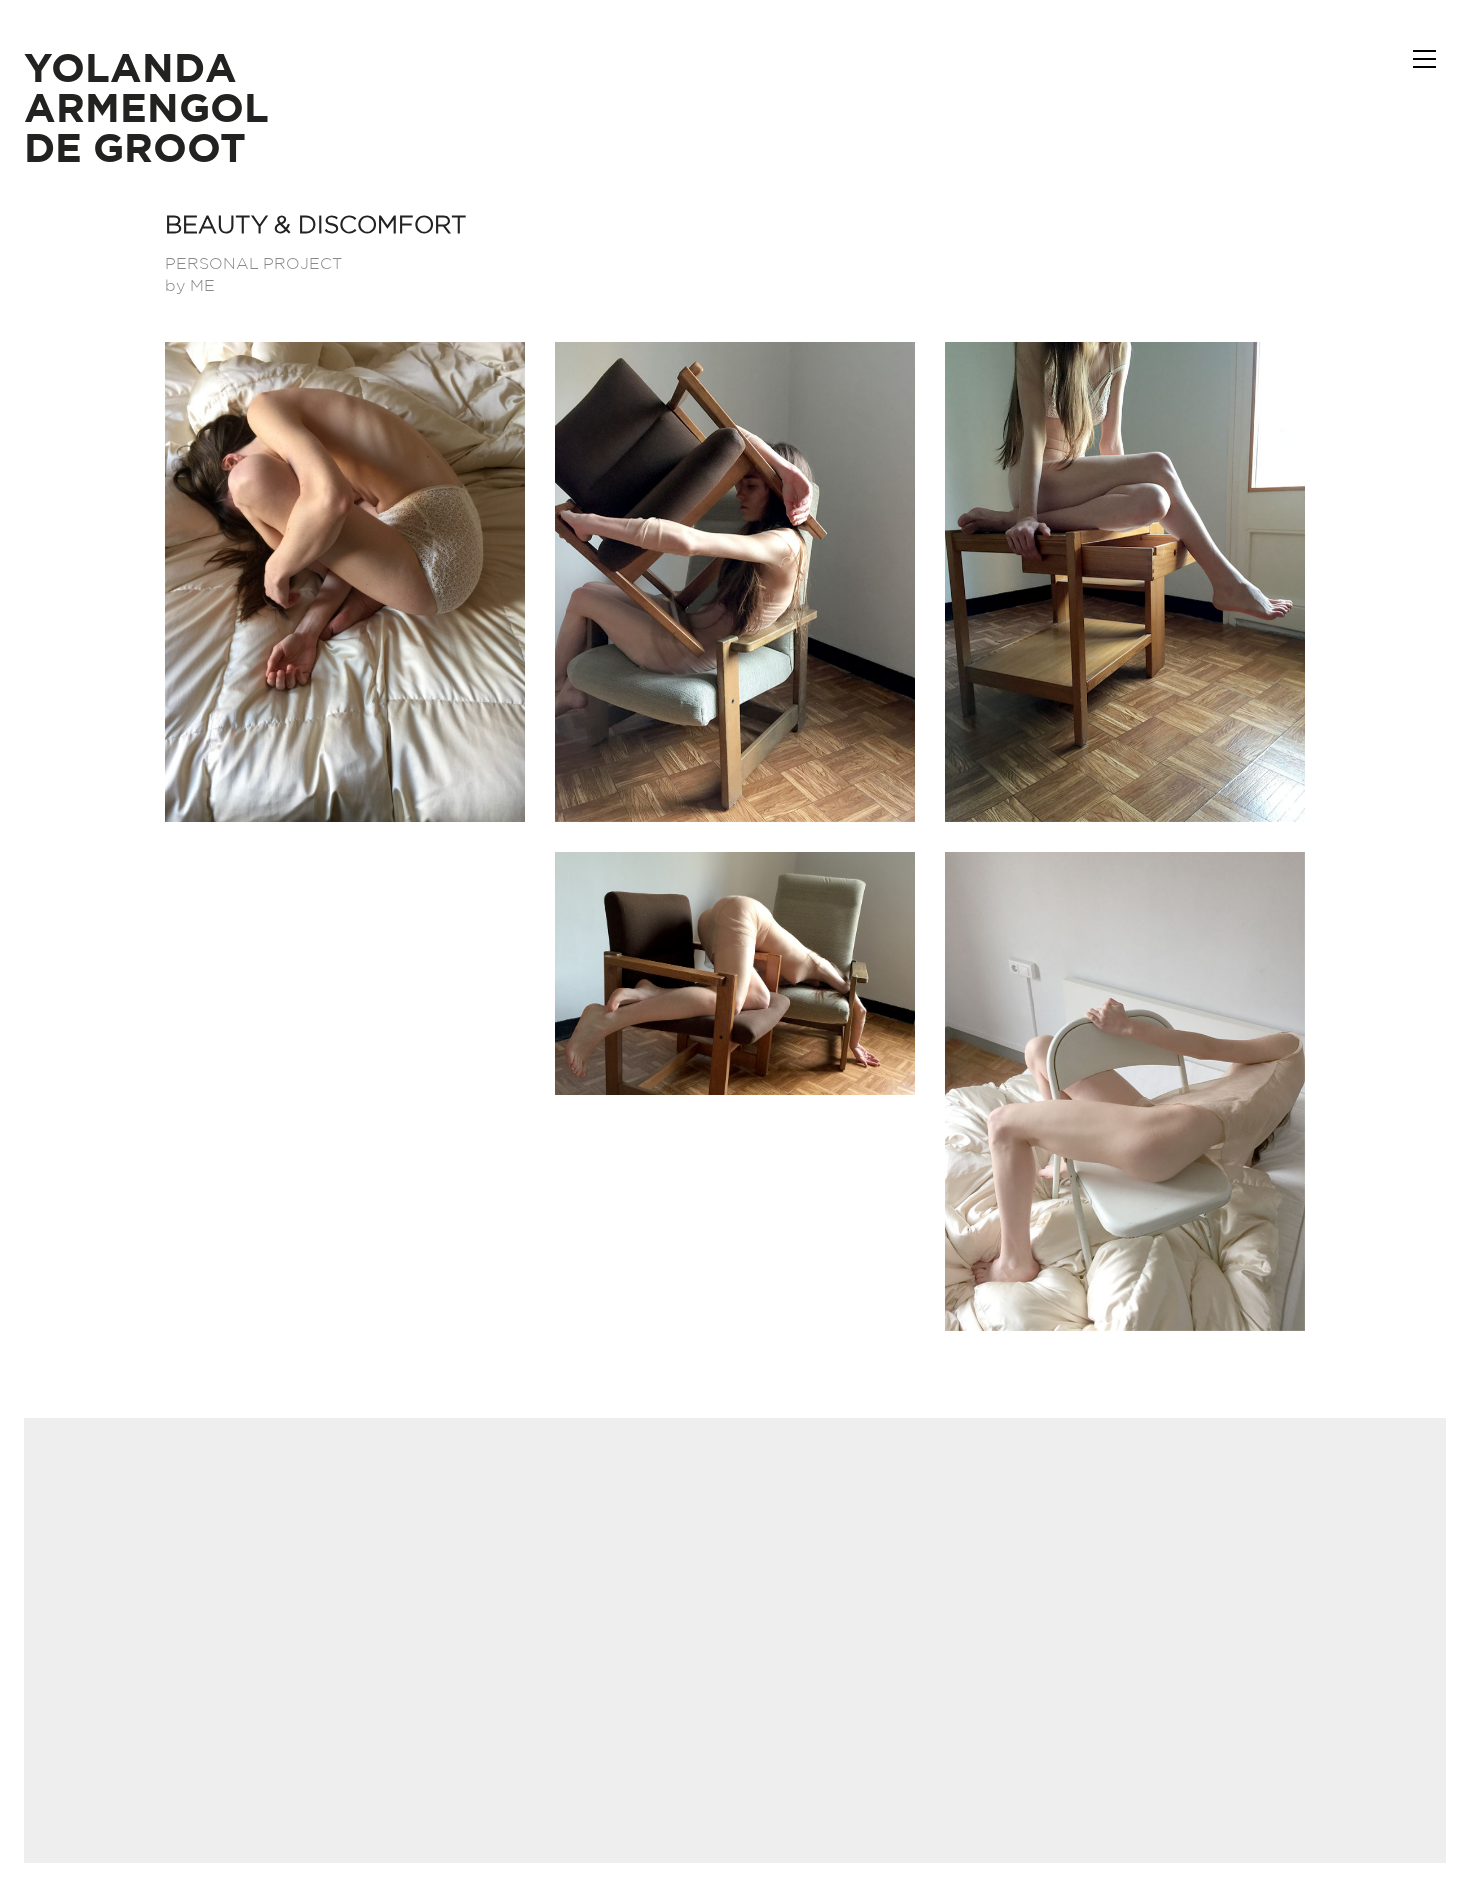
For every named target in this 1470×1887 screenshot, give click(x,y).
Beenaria (803, 1607)
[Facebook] (683, 1749)
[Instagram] (733, 1749)
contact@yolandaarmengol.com (735, 1555)
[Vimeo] (783, 1749)
